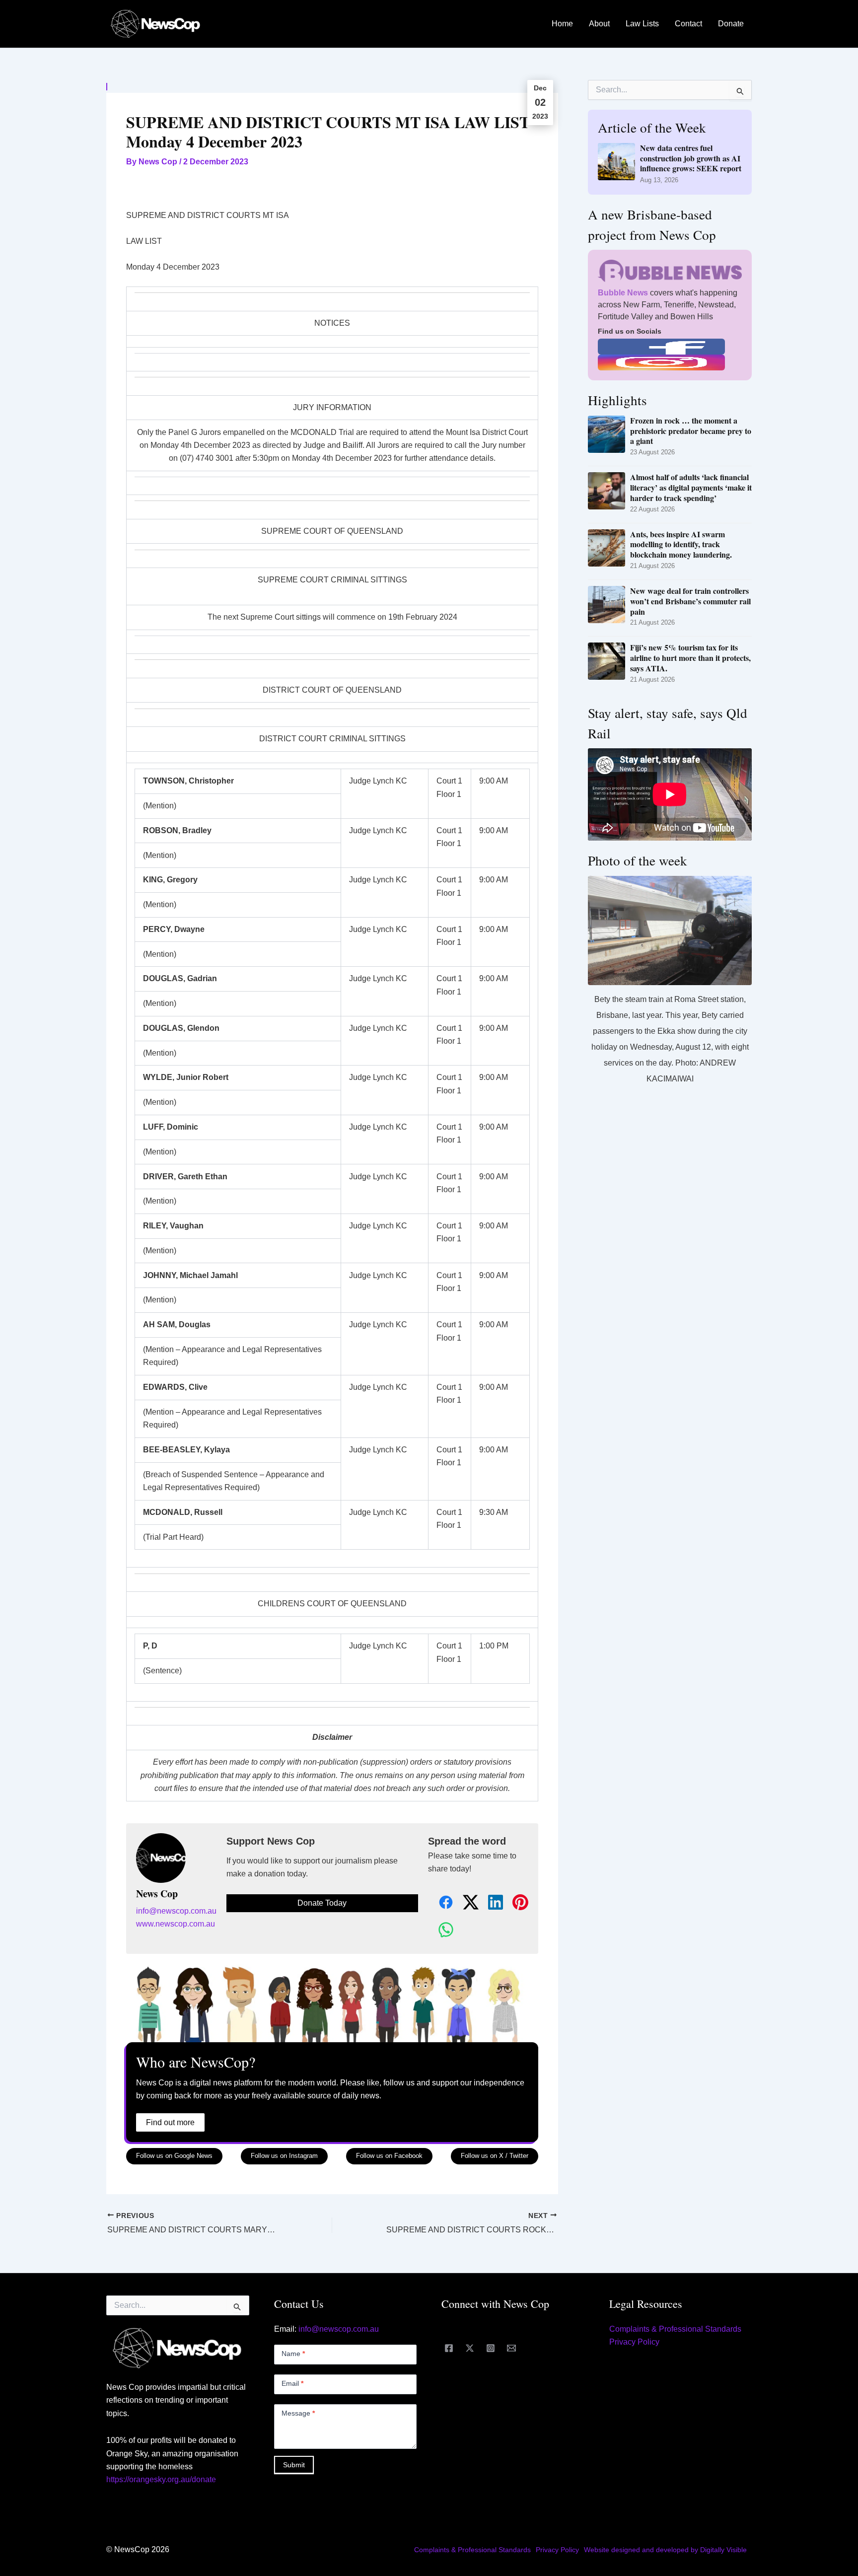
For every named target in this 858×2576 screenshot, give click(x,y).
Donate (731, 24)
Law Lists (642, 24)
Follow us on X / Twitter (495, 2156)
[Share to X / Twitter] (465, 1903)
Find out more (170, 2122)
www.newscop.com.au (176, 1924)
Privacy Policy (634, 2342)
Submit (294, 2465)
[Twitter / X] (470, 2348)
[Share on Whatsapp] (440, 1930)
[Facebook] (449, 2348)
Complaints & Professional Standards (675, 2329)
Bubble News (623, 293)
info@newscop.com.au (176, 1911)
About (599, 24)
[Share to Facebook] (440, 1903)
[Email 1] (511, 2348)
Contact (688, 24)
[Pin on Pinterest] (515, 1903)
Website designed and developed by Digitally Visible (665, 2550)
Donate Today (322, 1903)
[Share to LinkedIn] (490, 1903)
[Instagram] (491, 2348)
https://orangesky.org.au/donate (161, 2479)
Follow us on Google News (174, 2156)
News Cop (157, 1894)
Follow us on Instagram (284, 2156)
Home (562, 24)
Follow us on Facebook (389, 2156)
